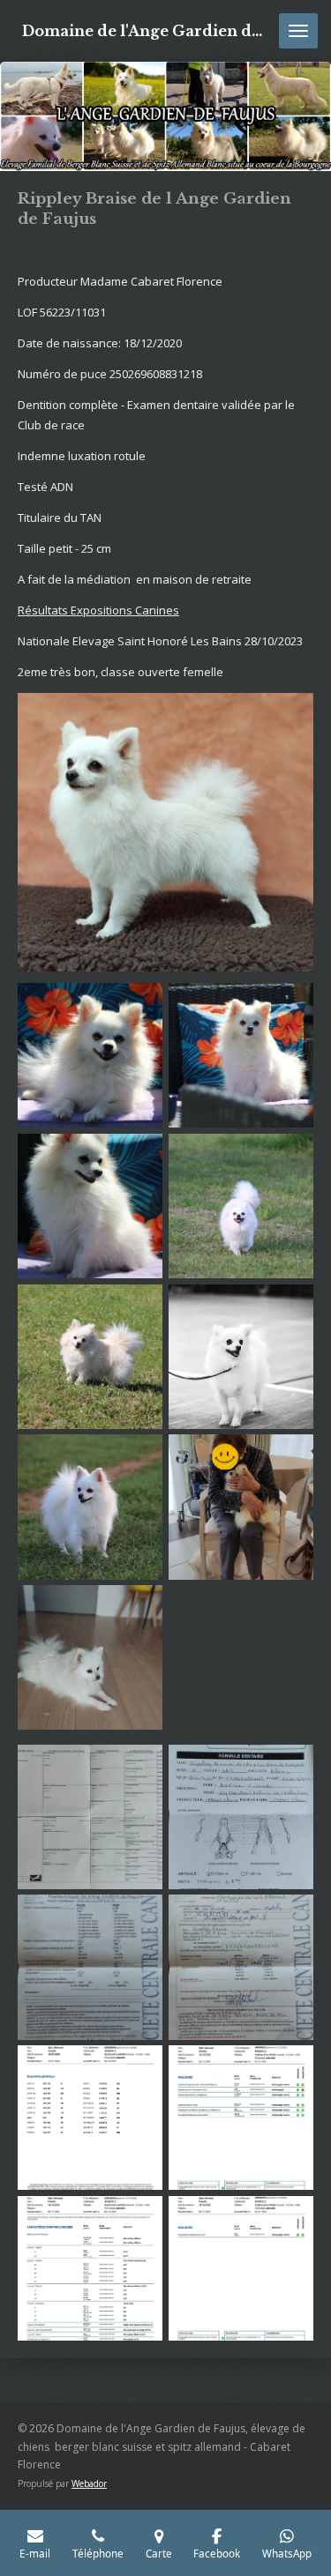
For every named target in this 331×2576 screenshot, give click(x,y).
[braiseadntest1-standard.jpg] (241, 2118)
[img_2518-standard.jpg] (241, 1206)
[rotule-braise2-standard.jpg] (241, 1967)
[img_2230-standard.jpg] (90, 1507)
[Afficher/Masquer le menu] (298, 31)
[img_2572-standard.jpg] (90, 1206)
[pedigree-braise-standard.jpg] (90, 1817)
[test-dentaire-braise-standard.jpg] (241, 1817)
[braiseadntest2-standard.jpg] (90, 2269)
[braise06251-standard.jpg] (90, 1658)
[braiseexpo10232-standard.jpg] (241, 1356)
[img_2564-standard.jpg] (90, 1356)
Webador (89, 2483)
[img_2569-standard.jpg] (90, 1056)
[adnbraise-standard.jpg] (90, 2118)
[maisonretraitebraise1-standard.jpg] (241, 1507)
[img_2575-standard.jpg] (241, 1056)
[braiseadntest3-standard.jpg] (241, 2269)
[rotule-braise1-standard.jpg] (90, 1967)
